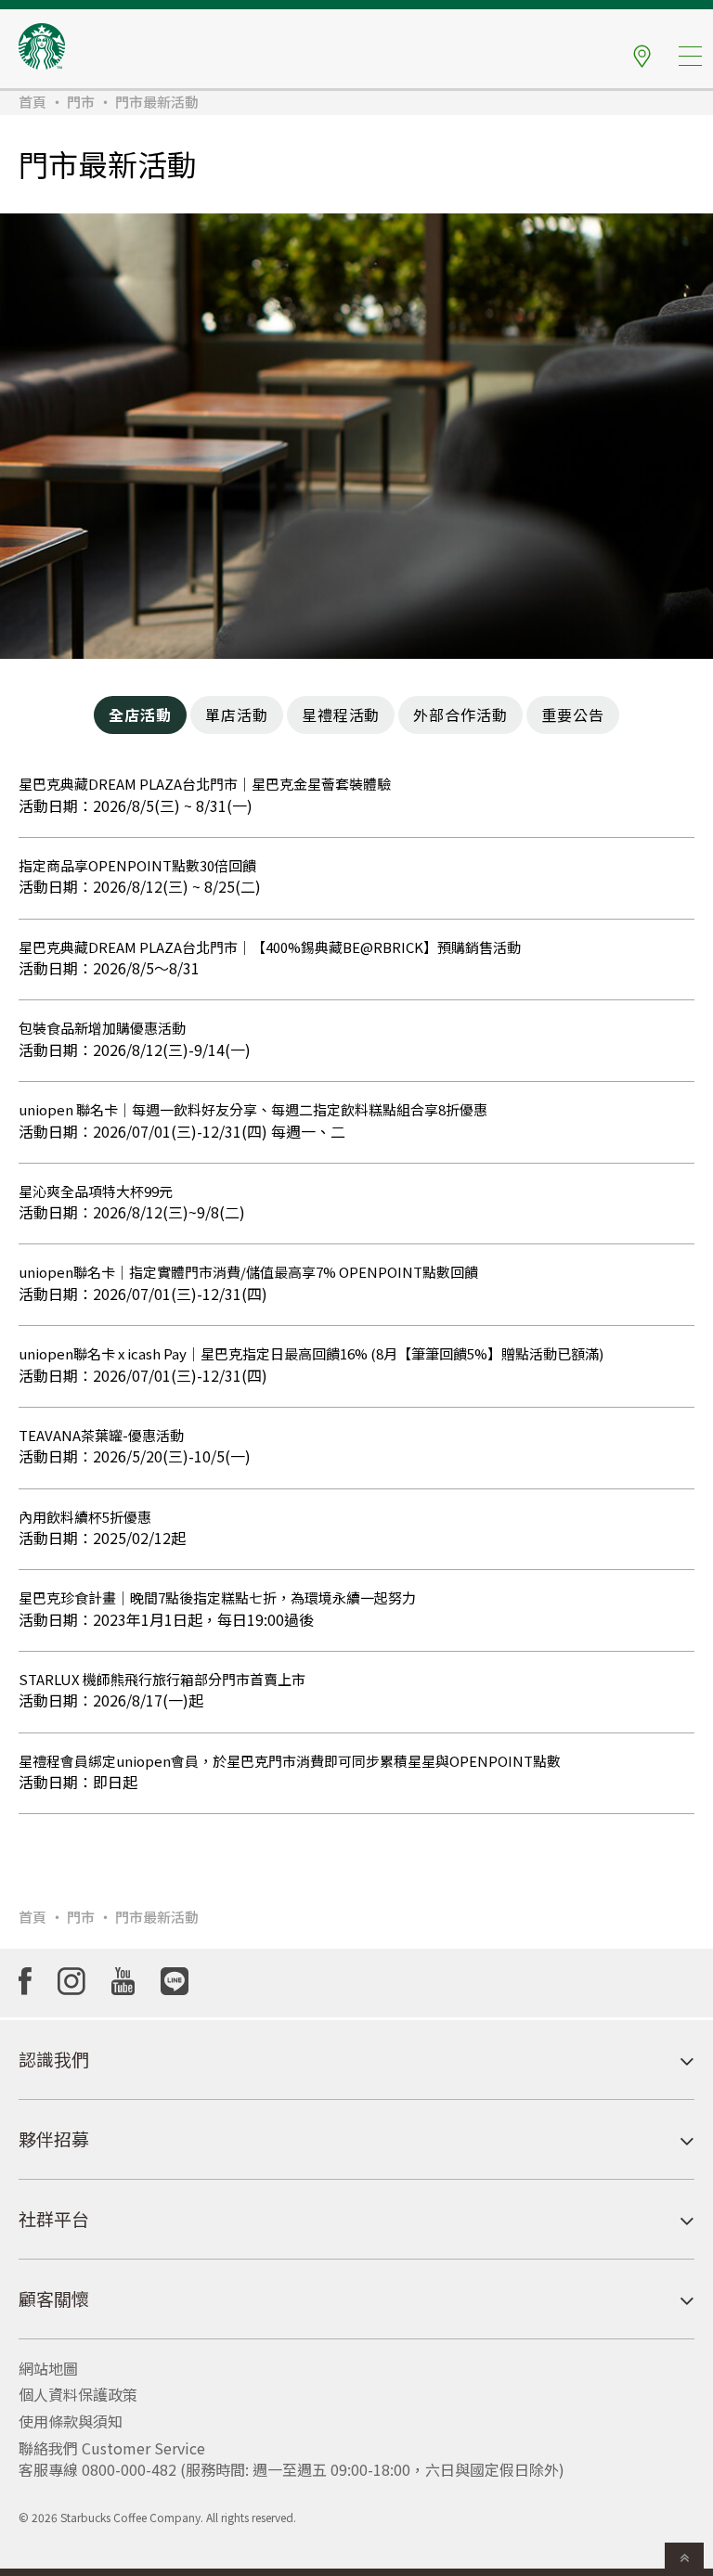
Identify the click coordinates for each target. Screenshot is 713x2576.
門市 (81, 102)
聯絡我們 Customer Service (112, 2448)
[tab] (140, 715)
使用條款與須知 (71, 2421)
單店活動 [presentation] (237, 715)
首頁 (32, 102)
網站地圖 (48, 2368)
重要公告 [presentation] (573, 715)
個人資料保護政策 (78, 2394)
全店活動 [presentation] (140, 715)
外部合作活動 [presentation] (460, 715)
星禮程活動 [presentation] (341, 715)
